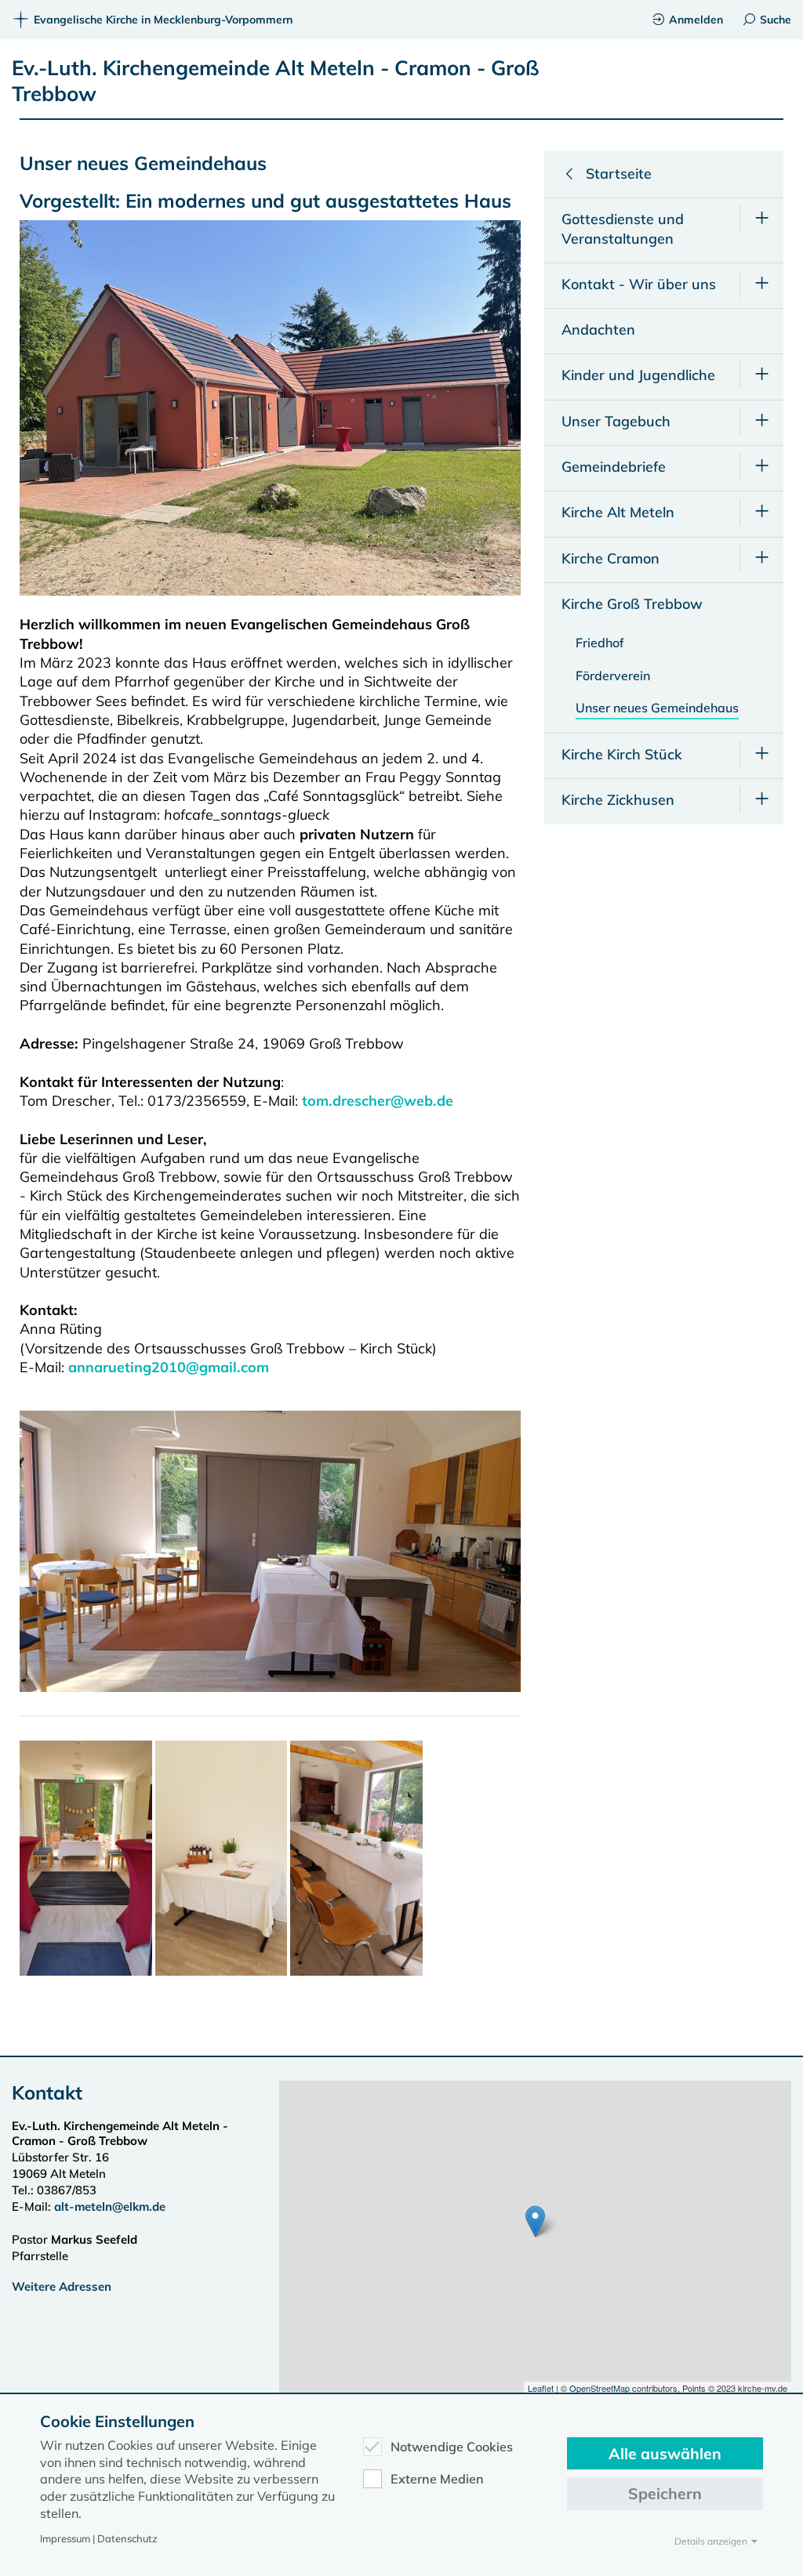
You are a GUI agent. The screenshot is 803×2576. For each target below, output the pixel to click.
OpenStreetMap (600, 2388)
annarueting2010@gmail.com (169, 1367)
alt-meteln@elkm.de (110, 2206)
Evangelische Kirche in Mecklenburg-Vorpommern (163, 20)
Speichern (665, 2493)
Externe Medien (437, 2479)
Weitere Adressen (62, 2286)
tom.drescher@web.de (378, 1101)
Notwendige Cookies (452, 2447)
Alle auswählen (665, 2453)
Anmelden (696, 20)
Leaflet (541, 2388)
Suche (776, 20)
